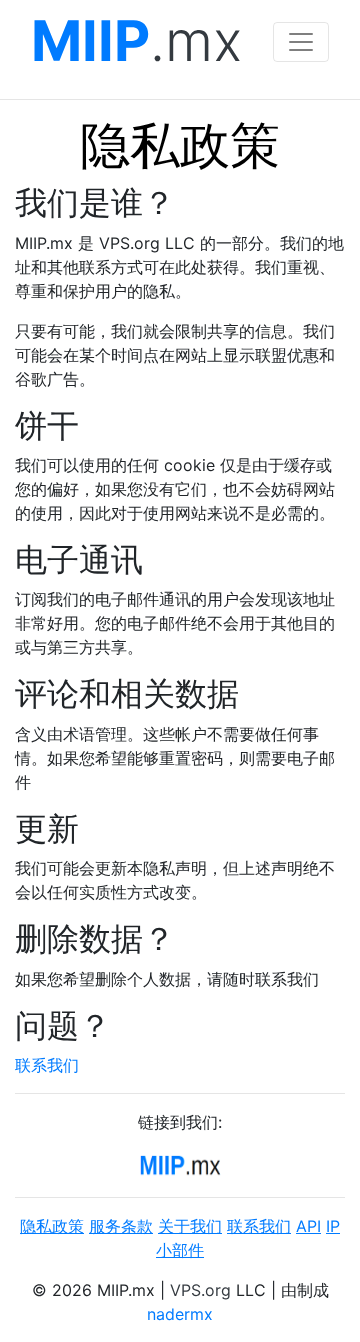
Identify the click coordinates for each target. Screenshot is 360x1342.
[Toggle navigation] (301, 42)
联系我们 (47, 1065)
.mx (136, 41)
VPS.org (200, 1290)
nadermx (180, 1314)
